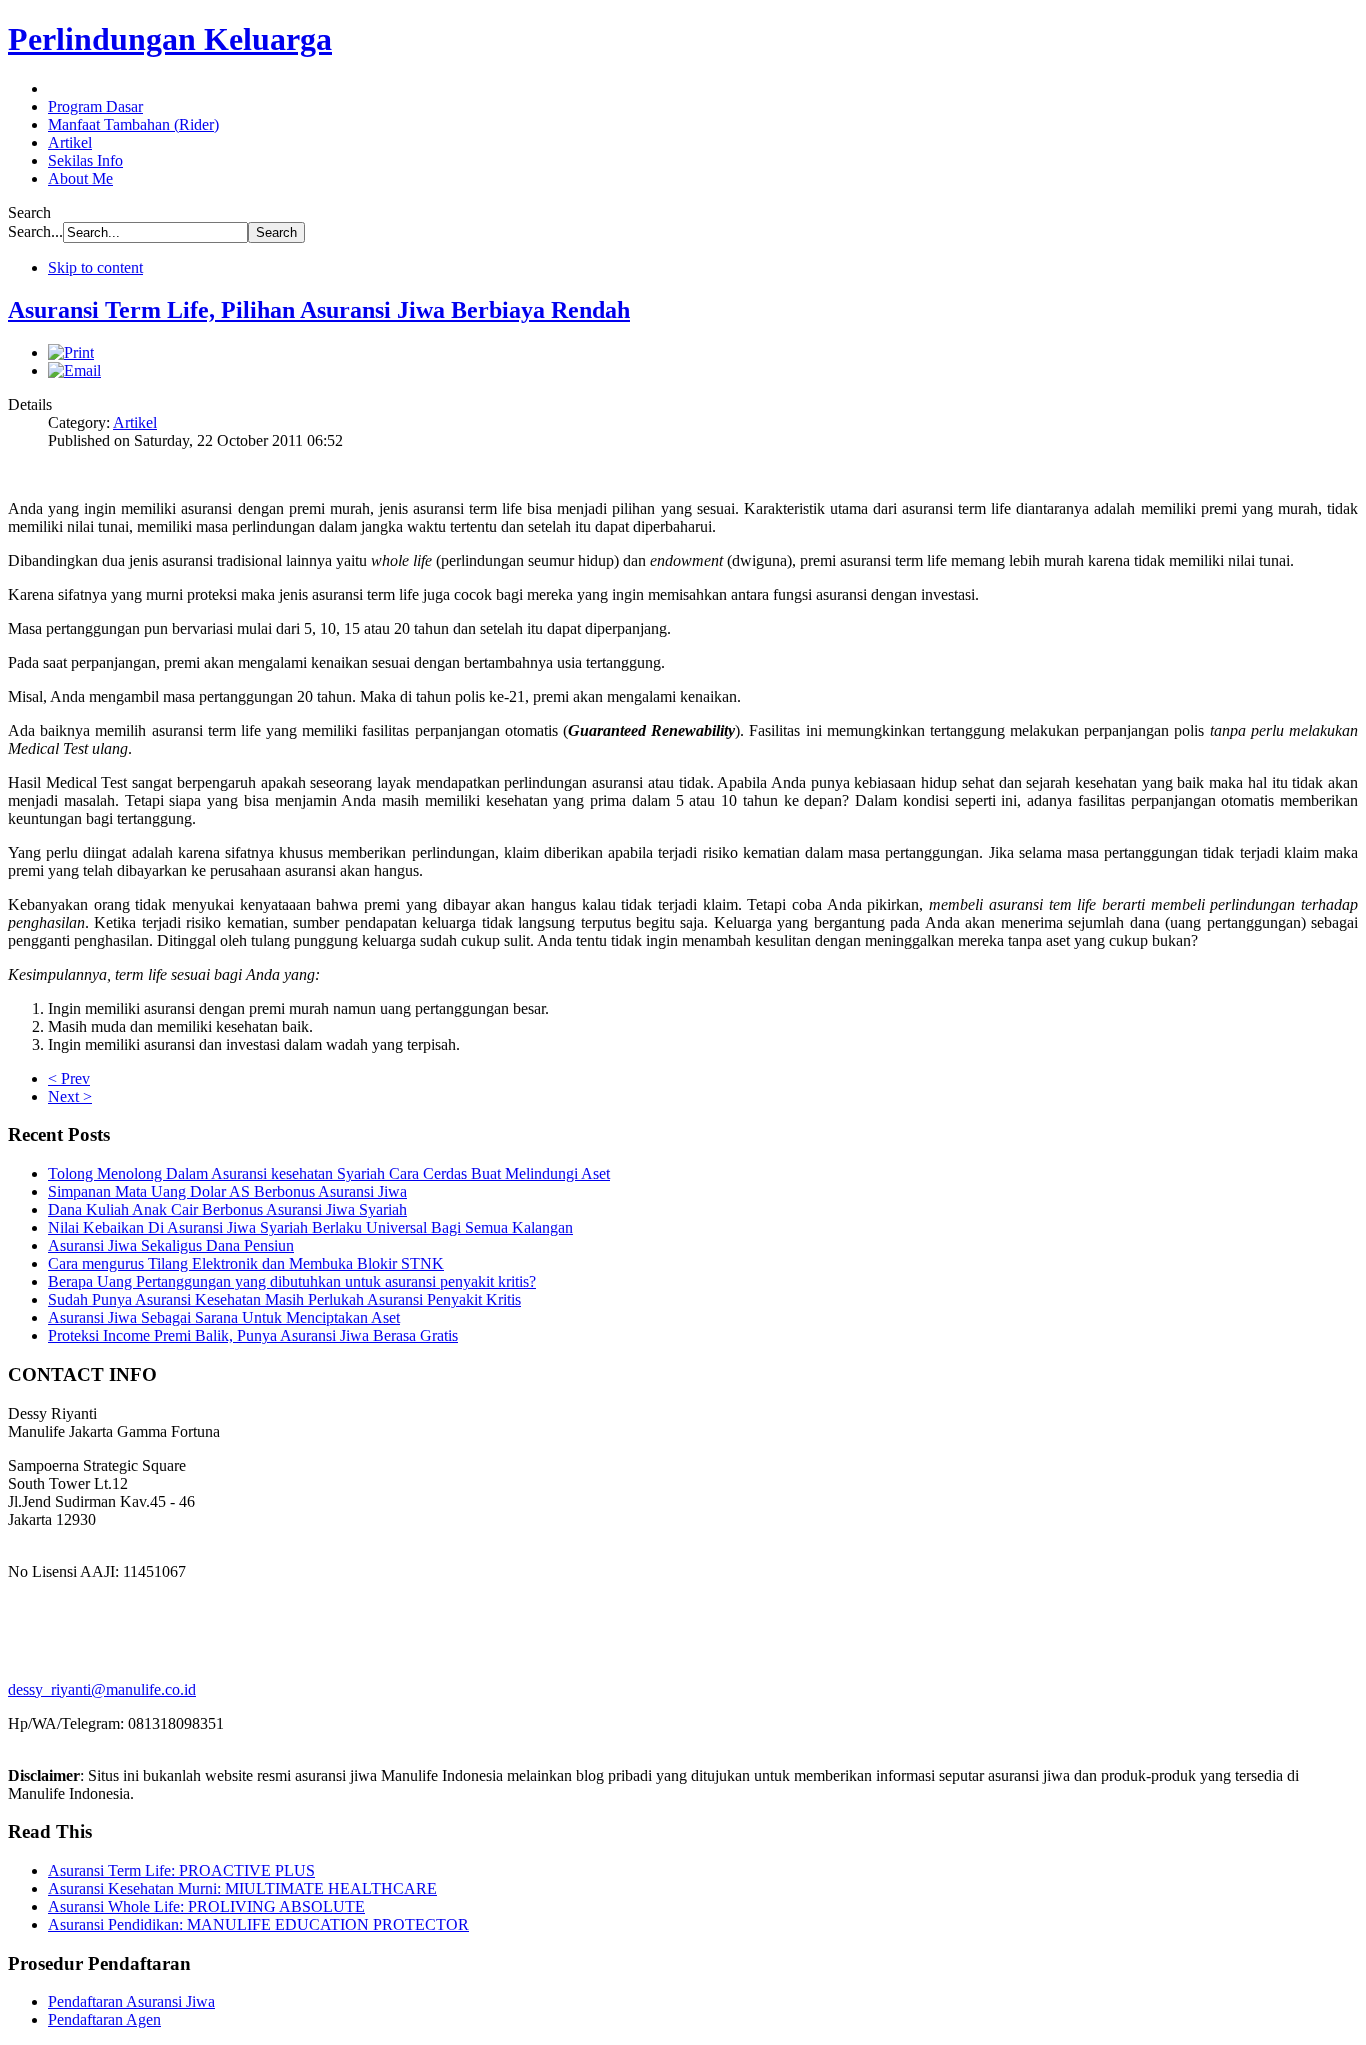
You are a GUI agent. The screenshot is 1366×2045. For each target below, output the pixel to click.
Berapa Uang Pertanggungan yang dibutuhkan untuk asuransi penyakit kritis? (292, 1281)
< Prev (69, 1078)
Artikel (135, 422)
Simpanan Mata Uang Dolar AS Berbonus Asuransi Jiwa (227, 1191)
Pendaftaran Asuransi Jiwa (131, 2001)
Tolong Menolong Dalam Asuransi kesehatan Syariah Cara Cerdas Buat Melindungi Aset (329, 1173)
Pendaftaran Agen (104, 2019)
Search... (35, 231)
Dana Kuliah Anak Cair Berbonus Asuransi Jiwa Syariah (227, 1209)
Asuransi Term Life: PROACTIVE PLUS (181, 1870)
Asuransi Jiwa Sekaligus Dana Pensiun (171, 1245)
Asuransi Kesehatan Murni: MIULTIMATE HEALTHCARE (242, 1888)
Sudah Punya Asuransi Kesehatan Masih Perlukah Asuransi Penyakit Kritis (284, 1299)
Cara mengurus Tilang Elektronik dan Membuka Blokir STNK (246, 1263)
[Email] (74, 370)
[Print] (71, 352)
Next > (70, 1096)
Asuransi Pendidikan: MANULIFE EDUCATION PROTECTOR (258, 1924)
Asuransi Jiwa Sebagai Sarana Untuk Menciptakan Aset (224, 1317)
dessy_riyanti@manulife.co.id (102, 1689)
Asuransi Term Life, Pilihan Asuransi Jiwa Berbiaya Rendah (319, 310)
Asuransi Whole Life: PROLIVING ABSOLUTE (206, 1906)
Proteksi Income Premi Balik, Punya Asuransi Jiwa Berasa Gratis (253, 1335)
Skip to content (95, 267)
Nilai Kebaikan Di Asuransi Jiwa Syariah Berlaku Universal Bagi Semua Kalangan (310, 1227)
